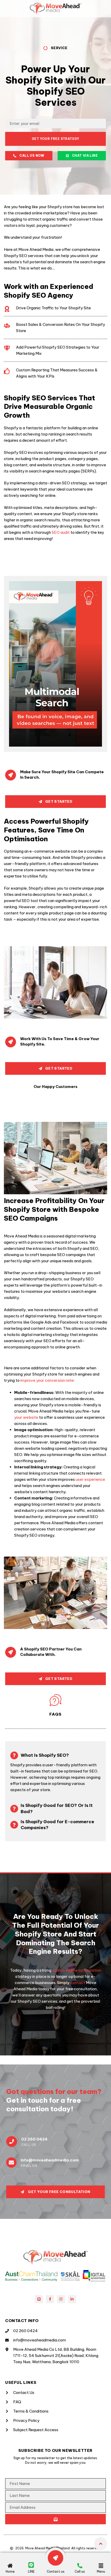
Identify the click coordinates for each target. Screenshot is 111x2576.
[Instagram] (61, 2299)
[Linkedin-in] (72, 2299)
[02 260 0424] (12, 2142)
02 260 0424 (34, 2139)
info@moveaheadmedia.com (50, 2160)
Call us (80, 2571)
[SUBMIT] (55, 2519)
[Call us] (80, 2566)
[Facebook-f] (50, 2299)
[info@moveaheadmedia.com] (11, 2162)
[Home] (10, 2566)
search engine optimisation (76, 1970)
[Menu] (101, 2566)
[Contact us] (55, 2558)
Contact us (56, 2571)
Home (10, 2571)
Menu (101, 2571)
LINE (31, 2571)
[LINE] (31, 2565)
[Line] (39, 2299)
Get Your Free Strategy (55, 139)
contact (77, 1983)
